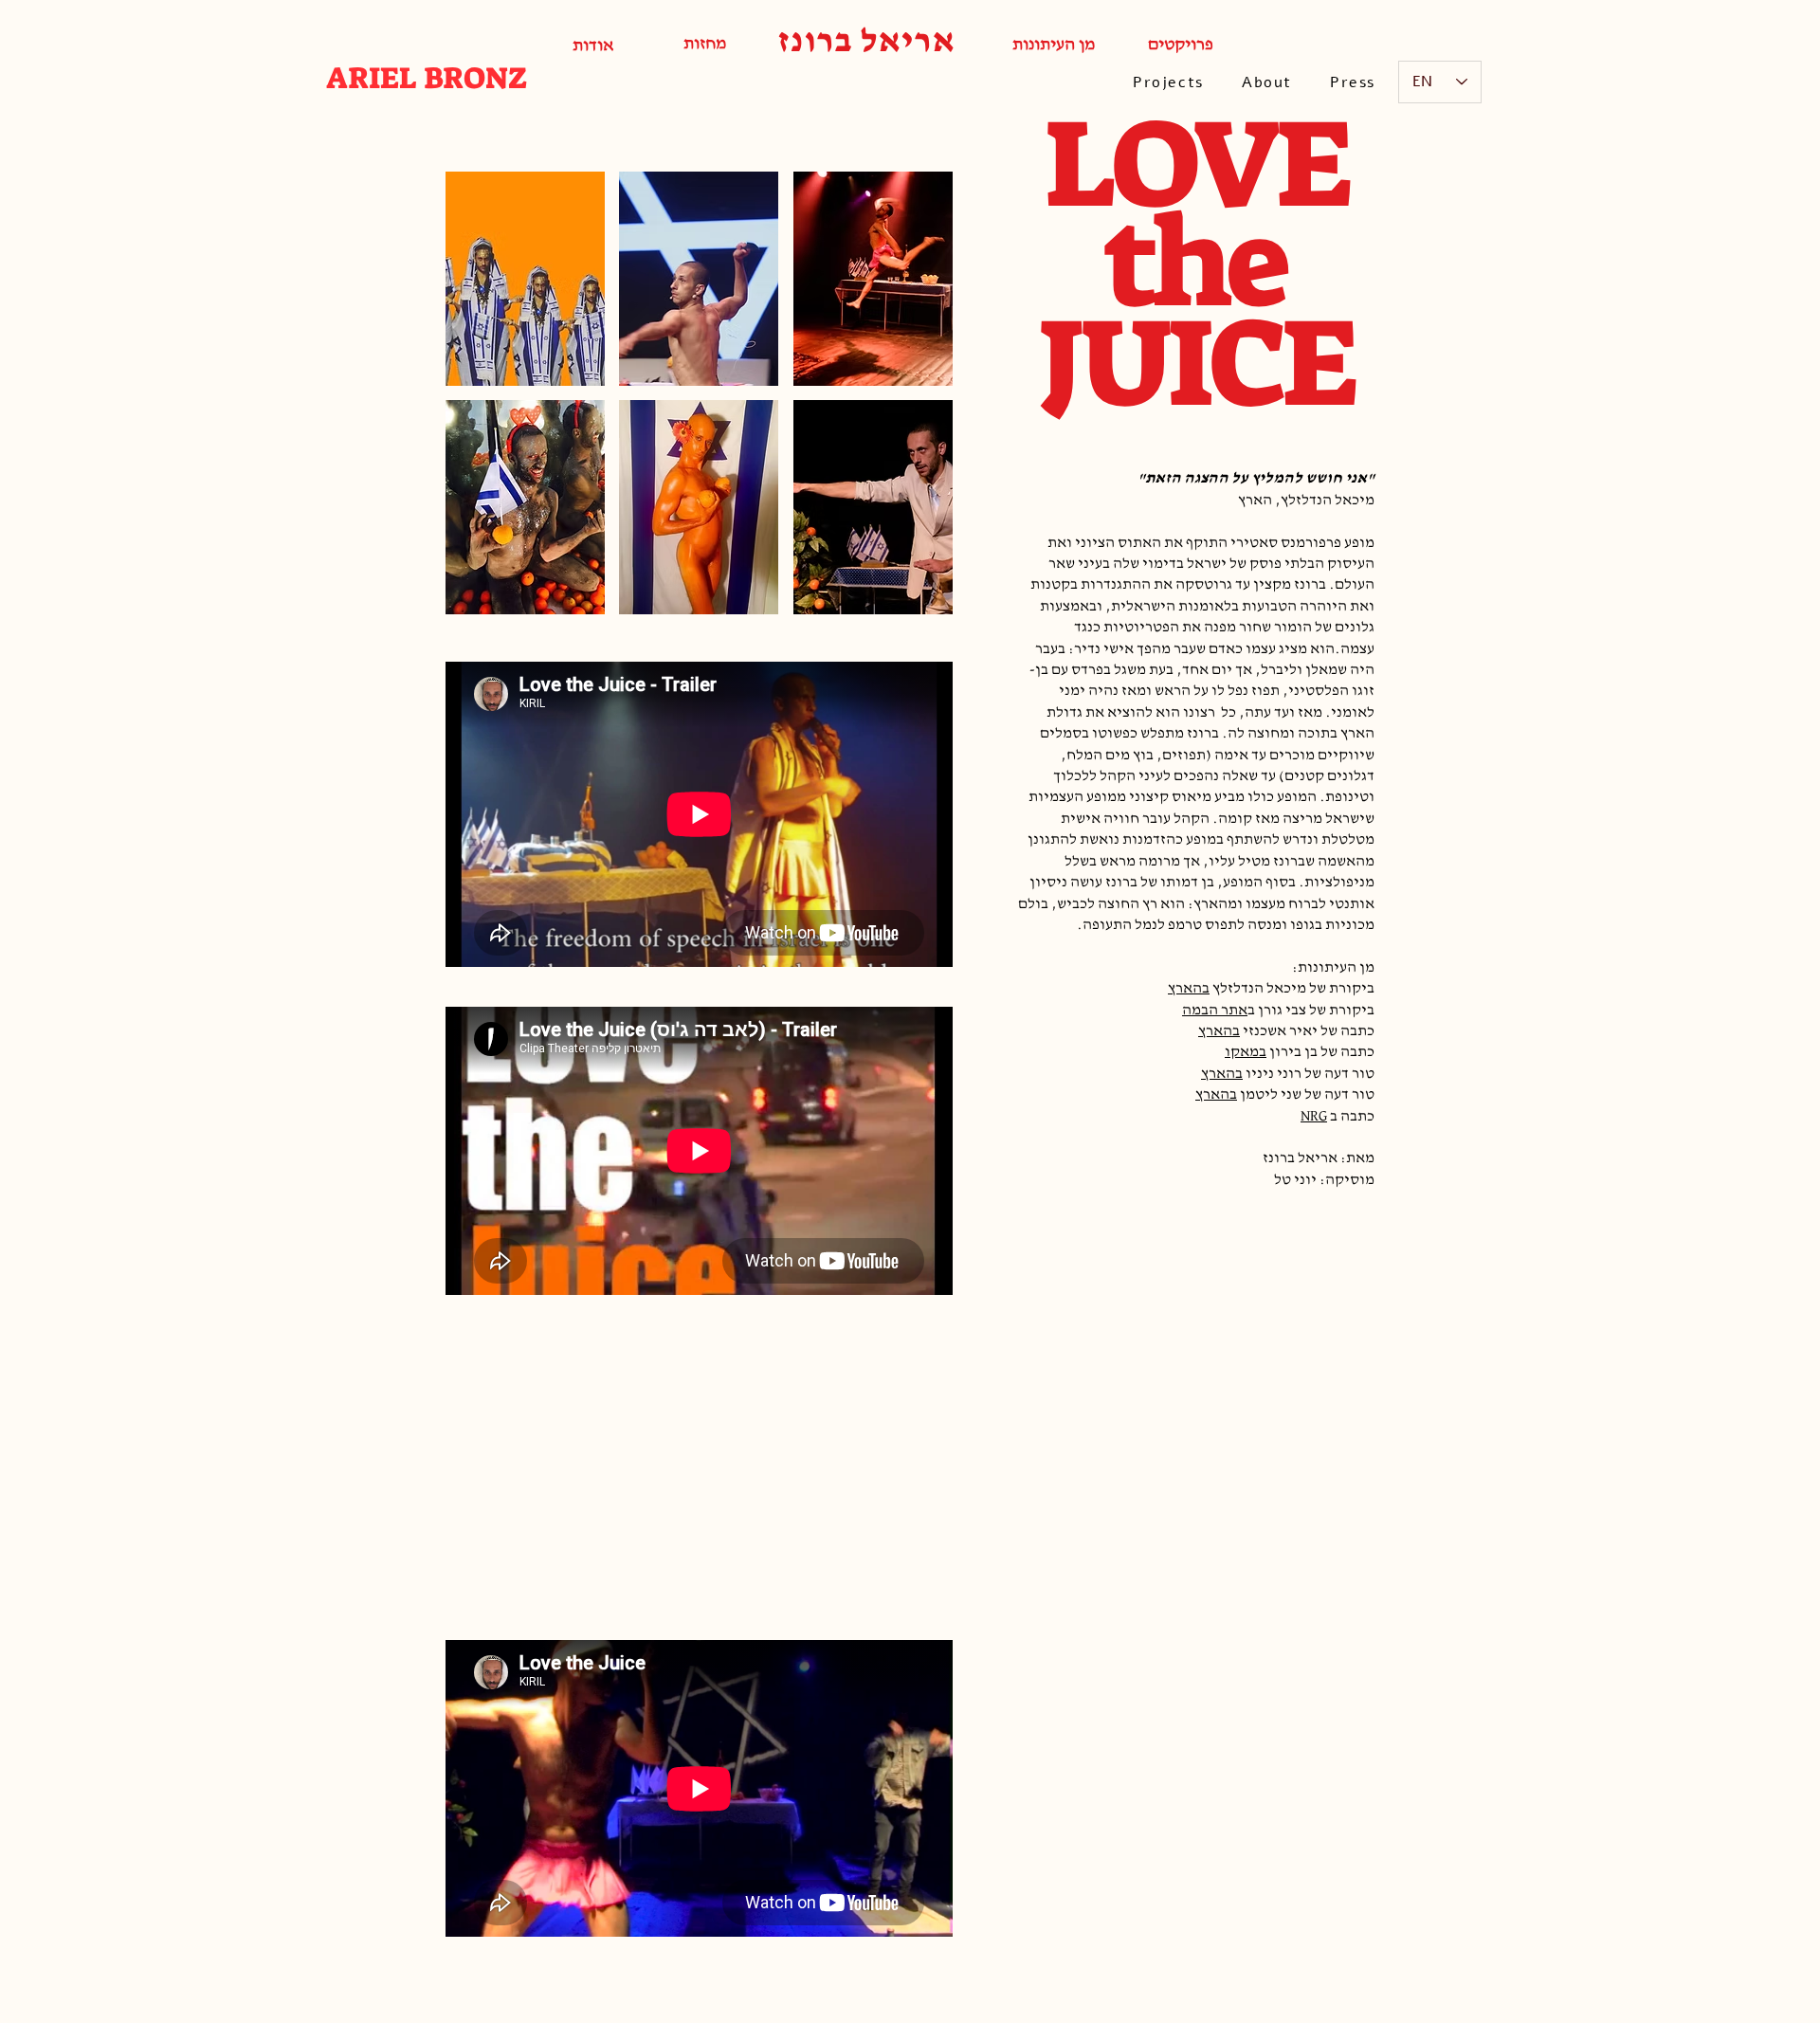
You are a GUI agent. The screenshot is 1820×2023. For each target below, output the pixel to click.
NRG (1314, 1117)
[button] (525, 279)
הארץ (1185, 989)
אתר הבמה (1215, 1011)
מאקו (1242, 1052)
